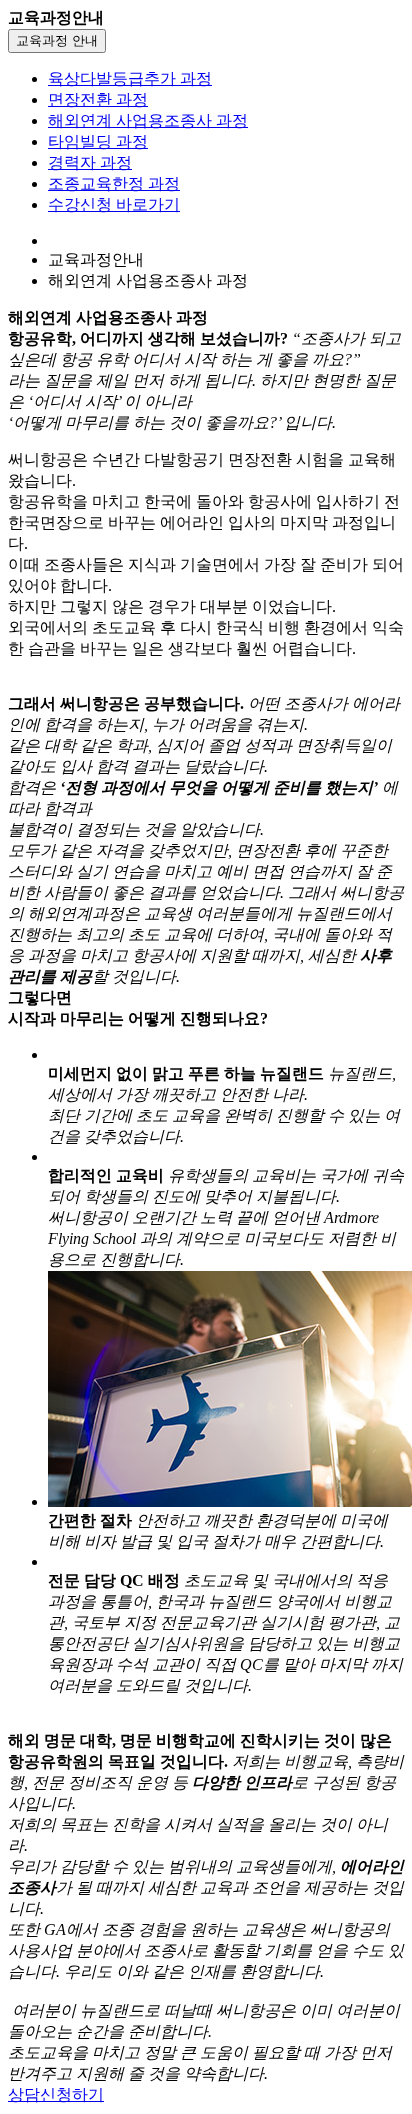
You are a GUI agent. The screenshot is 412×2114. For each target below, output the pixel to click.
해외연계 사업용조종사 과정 (148, 120)
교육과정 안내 (57, 40)
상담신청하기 (56, 2094)
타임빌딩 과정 (98, 141)
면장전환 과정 (98, 99)
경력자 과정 (90, 162)
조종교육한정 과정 (114, 183)
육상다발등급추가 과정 (130, 78)
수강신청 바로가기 (114, 204)
